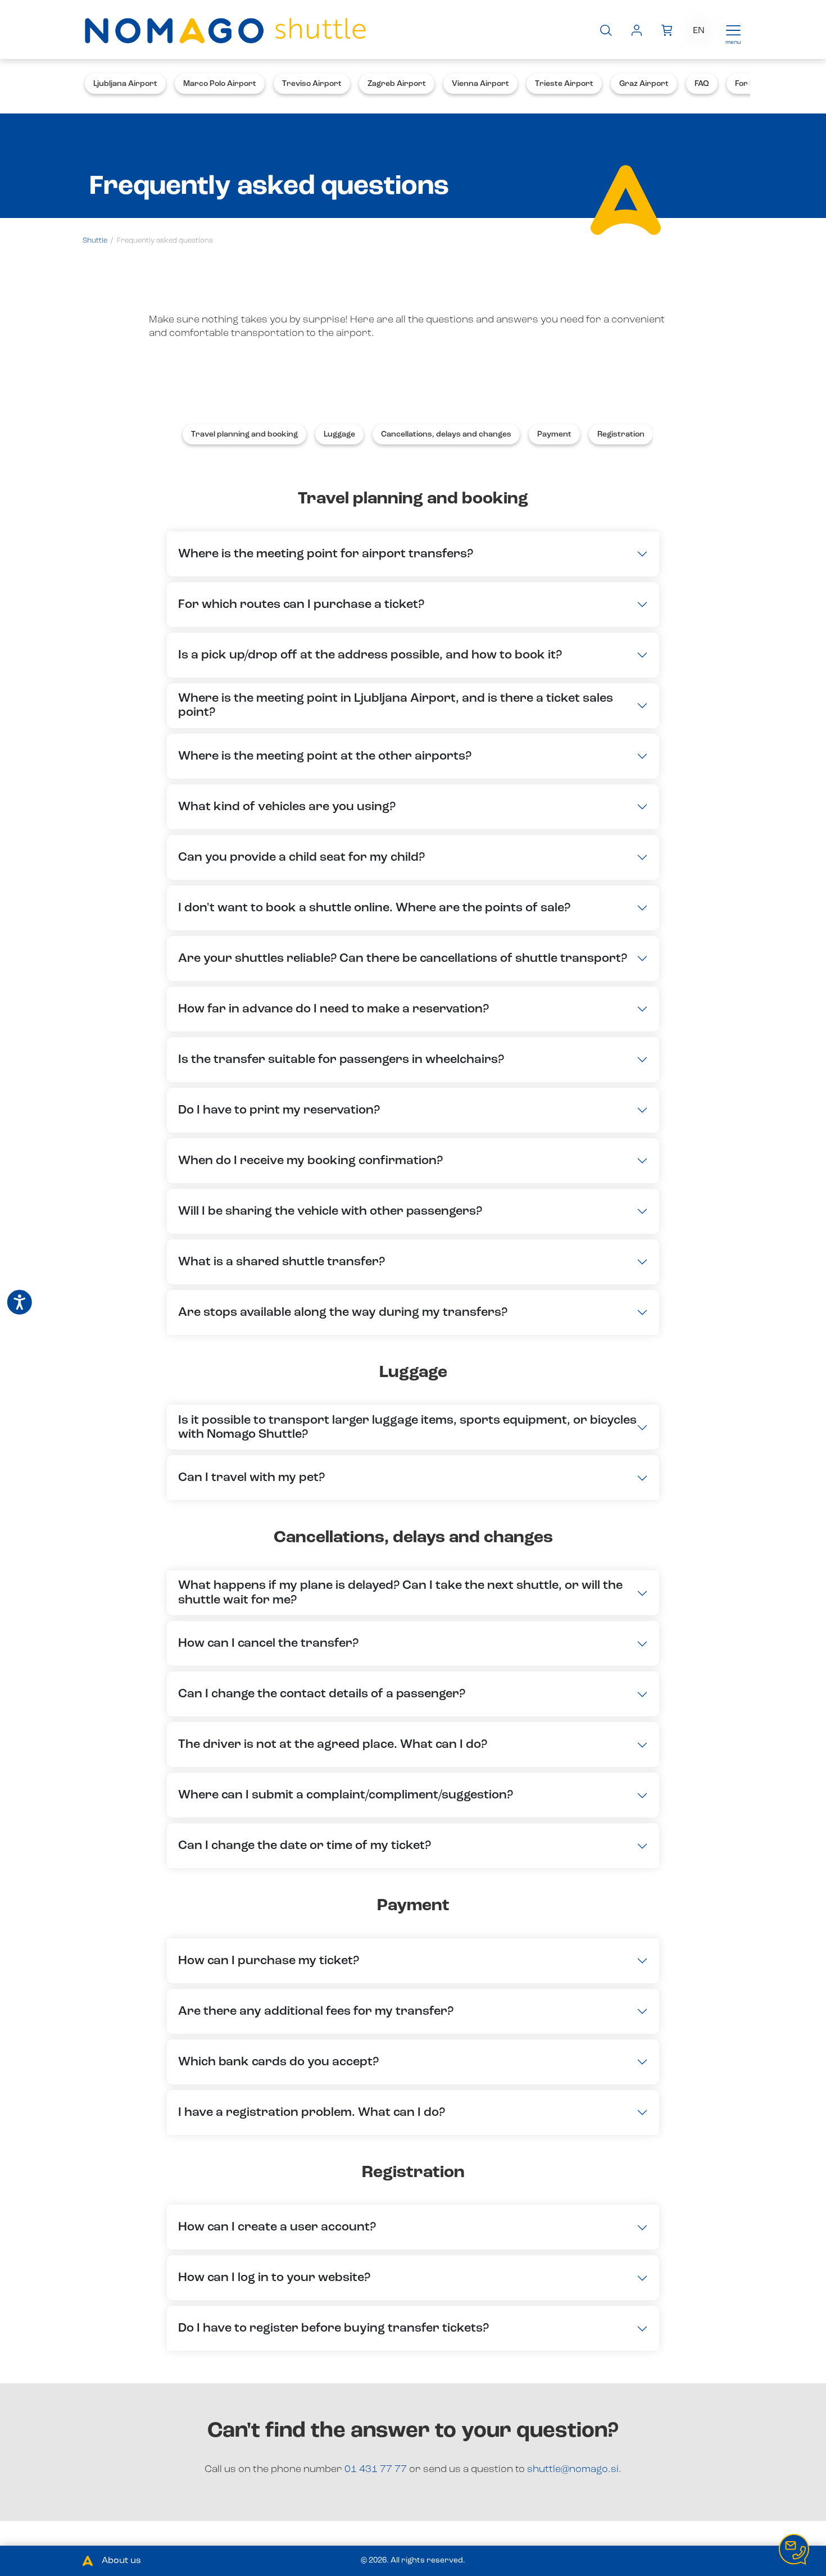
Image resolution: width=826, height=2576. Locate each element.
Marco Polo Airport (220, 84)
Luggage (339, 434)
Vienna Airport (480, 84)
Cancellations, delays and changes (446, 434)
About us (121, 2561)
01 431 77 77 (377, 2469)
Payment (554, 434)
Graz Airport (644, 84)
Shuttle (95, 241)
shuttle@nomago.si (573, 2469)
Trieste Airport (564, 84)
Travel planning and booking (244, 434)
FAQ (702, 84)
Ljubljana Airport (125, 84)
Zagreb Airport (397, 84)
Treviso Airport (312, 84)
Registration (621, 434)
